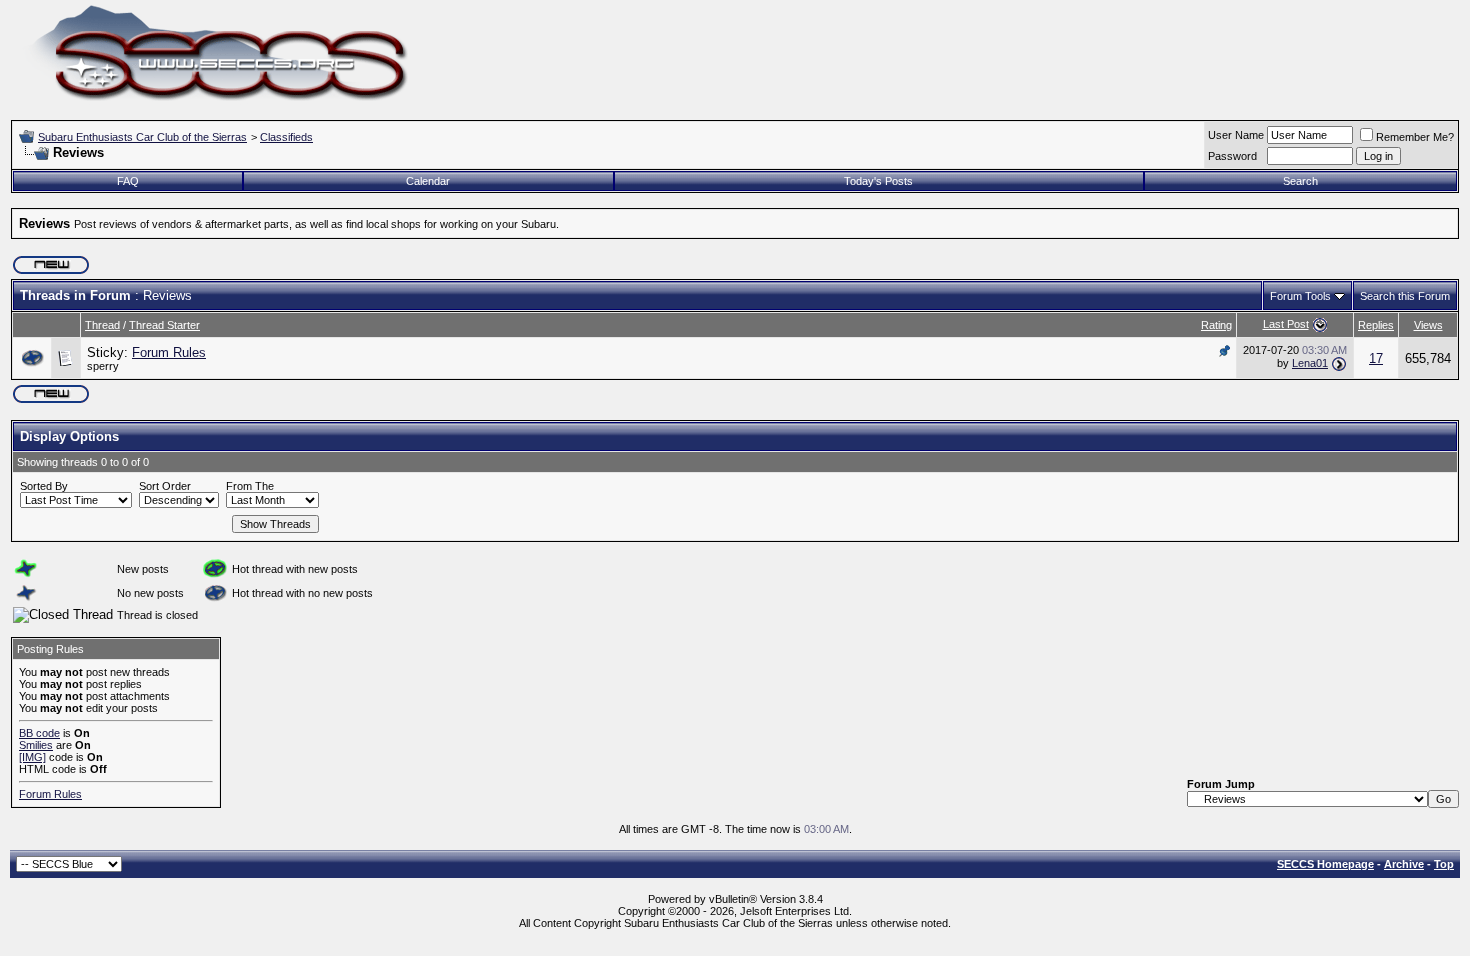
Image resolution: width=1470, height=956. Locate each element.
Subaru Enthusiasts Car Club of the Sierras (142, 137)
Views (1428, 325)
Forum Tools (1300, 296)
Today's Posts (878, 181)
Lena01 (1310, 363)
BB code (39, 733)
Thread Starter (164, 325)
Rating (1216, 325)
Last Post (1286, 324)
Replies (1376, 325)
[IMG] (32, 757)
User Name (1236, 135)
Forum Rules (169, 352)
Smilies (36, 745)
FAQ (128, 181)
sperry (103, 366)
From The (250, 486)
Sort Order (165, 486)
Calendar (428, 181)
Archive (1404, 864)
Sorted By (44, 486)
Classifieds (286, 137)
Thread (102, 325)
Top (1444, 864)
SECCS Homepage (1325, 864)
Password (1232, 156)
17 (1376, 358)
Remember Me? (1415, 137)
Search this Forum (1405, 296)
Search (1300, 181)
